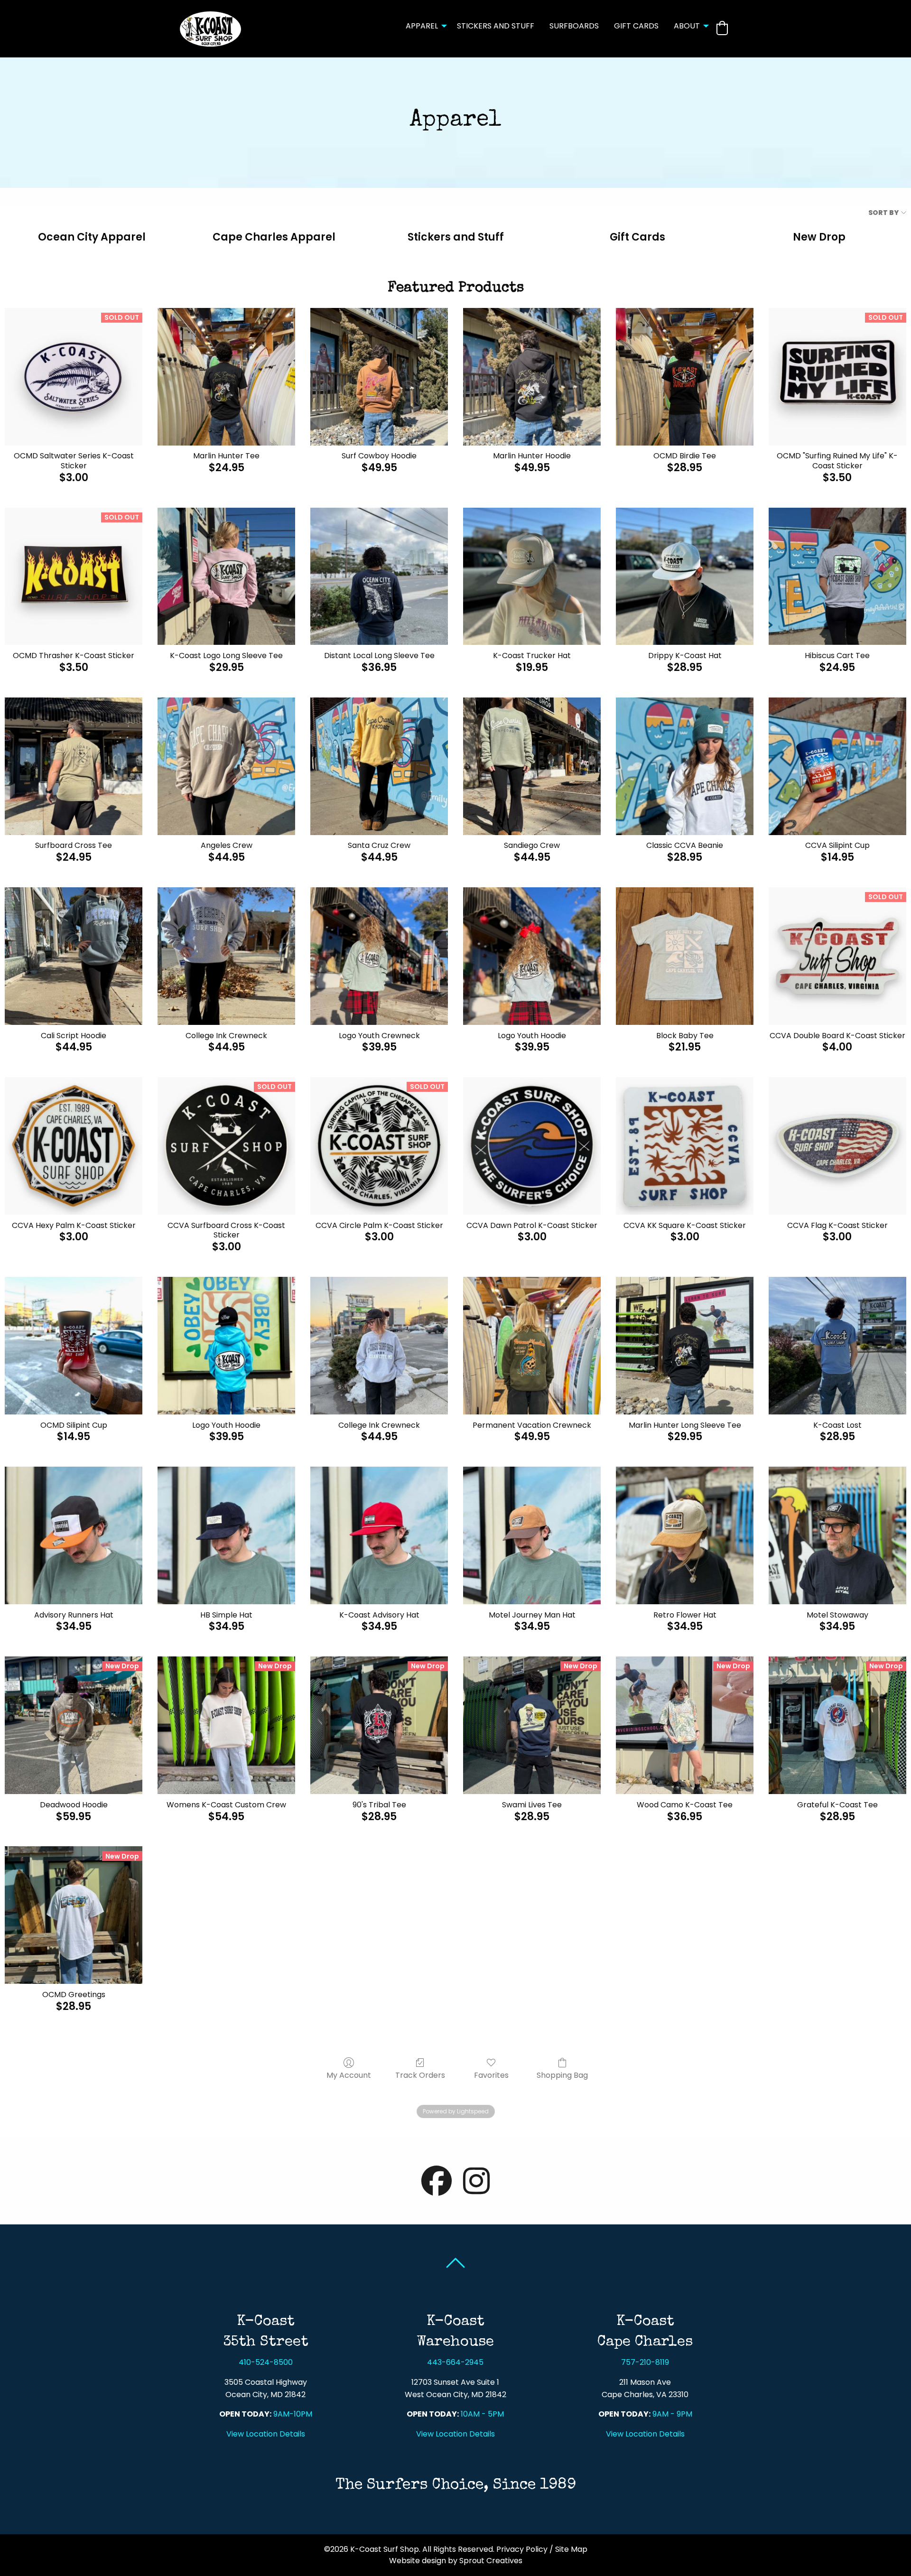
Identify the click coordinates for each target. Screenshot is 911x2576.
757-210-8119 (645, 2362)
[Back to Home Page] (210, 28)
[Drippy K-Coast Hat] (685, 577)
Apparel (422, 26)
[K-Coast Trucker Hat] (532, 577)
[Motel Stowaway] (837, 1535)
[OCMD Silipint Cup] (74, 1346)
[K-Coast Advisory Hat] (379, 1535)
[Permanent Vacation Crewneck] (532, 1346)
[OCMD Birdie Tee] (685, 377)
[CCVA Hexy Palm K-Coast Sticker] (74, 1146)
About (687, 26)
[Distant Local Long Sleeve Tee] (379, 577)
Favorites (491, 2075)
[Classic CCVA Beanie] (685, 766)
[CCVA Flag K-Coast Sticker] (837, 1146)
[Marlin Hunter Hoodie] (532, 377)
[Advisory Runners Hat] (74, 1535)
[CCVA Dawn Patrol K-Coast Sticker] (532, 1146)
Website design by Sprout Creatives (456, 2561)
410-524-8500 (266, 2362)
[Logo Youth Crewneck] (379, 956)
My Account (349, 2075)
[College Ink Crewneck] (226, 956)
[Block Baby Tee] (685, 956)
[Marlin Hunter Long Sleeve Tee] (685, 1346)
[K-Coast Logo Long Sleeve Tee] (226, 577)
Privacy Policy (522, 2549)
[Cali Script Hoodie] (74, 956)
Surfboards (574, 26)
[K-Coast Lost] (837, 1346)
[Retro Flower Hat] (685, 1535)
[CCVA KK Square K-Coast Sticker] (685, 1146)
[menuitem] (424, 29)
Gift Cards (636, 26)
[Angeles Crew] (226, 766)
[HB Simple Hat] (226, 1535)
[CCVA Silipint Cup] (837, 766)
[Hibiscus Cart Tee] (837, 577)
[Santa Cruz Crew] (379, 766)
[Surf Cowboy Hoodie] (379, 377)
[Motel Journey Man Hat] (532, 1535)
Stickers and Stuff (496, 26)
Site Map (571, 2549)
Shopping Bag (562, 2075)
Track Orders (420, 2075)
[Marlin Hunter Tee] (226, 377)
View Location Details (266, 2434)
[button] (722, 28)
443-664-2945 (455, 2362)
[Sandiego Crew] (532, 766)
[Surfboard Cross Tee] (74, 766)
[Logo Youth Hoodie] (532, 956)
